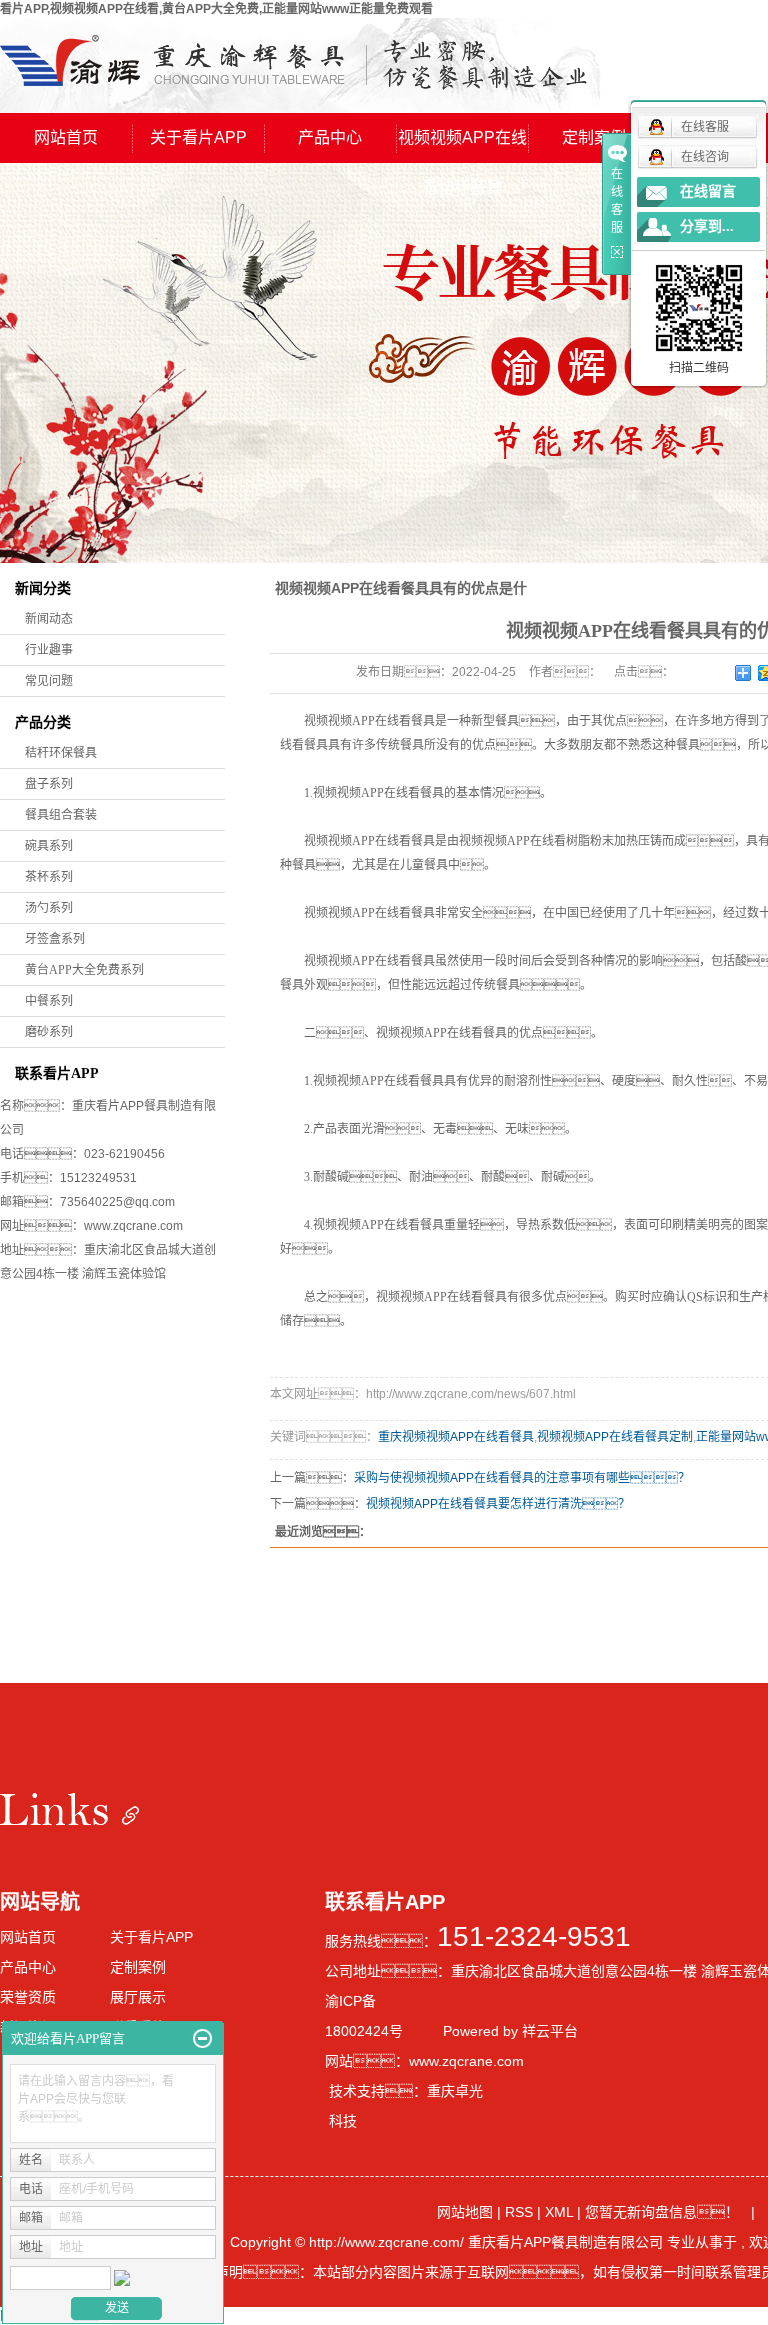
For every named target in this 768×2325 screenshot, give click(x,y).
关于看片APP (198, 137)
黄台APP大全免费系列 (84, 970)
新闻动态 (49, 619)
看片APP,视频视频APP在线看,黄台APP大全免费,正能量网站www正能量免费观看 (216, 9)
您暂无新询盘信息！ (662, 2212)
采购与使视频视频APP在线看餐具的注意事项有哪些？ (522, 1478)
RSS (519, 2212)
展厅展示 (138, 1997)
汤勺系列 (49, 908)
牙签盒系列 (55, 939)
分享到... (707, 226)
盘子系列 (49, 784)
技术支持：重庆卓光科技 (406, 2106)
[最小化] (202, 2039)
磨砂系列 (49, 1032)
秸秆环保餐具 (61, 753)
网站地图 (467, 2212)
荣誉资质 (28, 1997)
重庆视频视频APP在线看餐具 (456, 1437)
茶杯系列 (49, 877)
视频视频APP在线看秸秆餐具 (462, 146)
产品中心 (330, 137)
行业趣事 (49, 650)
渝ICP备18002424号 (364, 2016)
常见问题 (49, 681)
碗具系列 (49, 846)
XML (559, 2212)
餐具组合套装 (61, 815)
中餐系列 (49, 1001)
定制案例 (594, 137)
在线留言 (708, 191)
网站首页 (66, 137)
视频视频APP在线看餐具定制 (615, 1437)
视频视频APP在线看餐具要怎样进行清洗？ (498, 1504)
